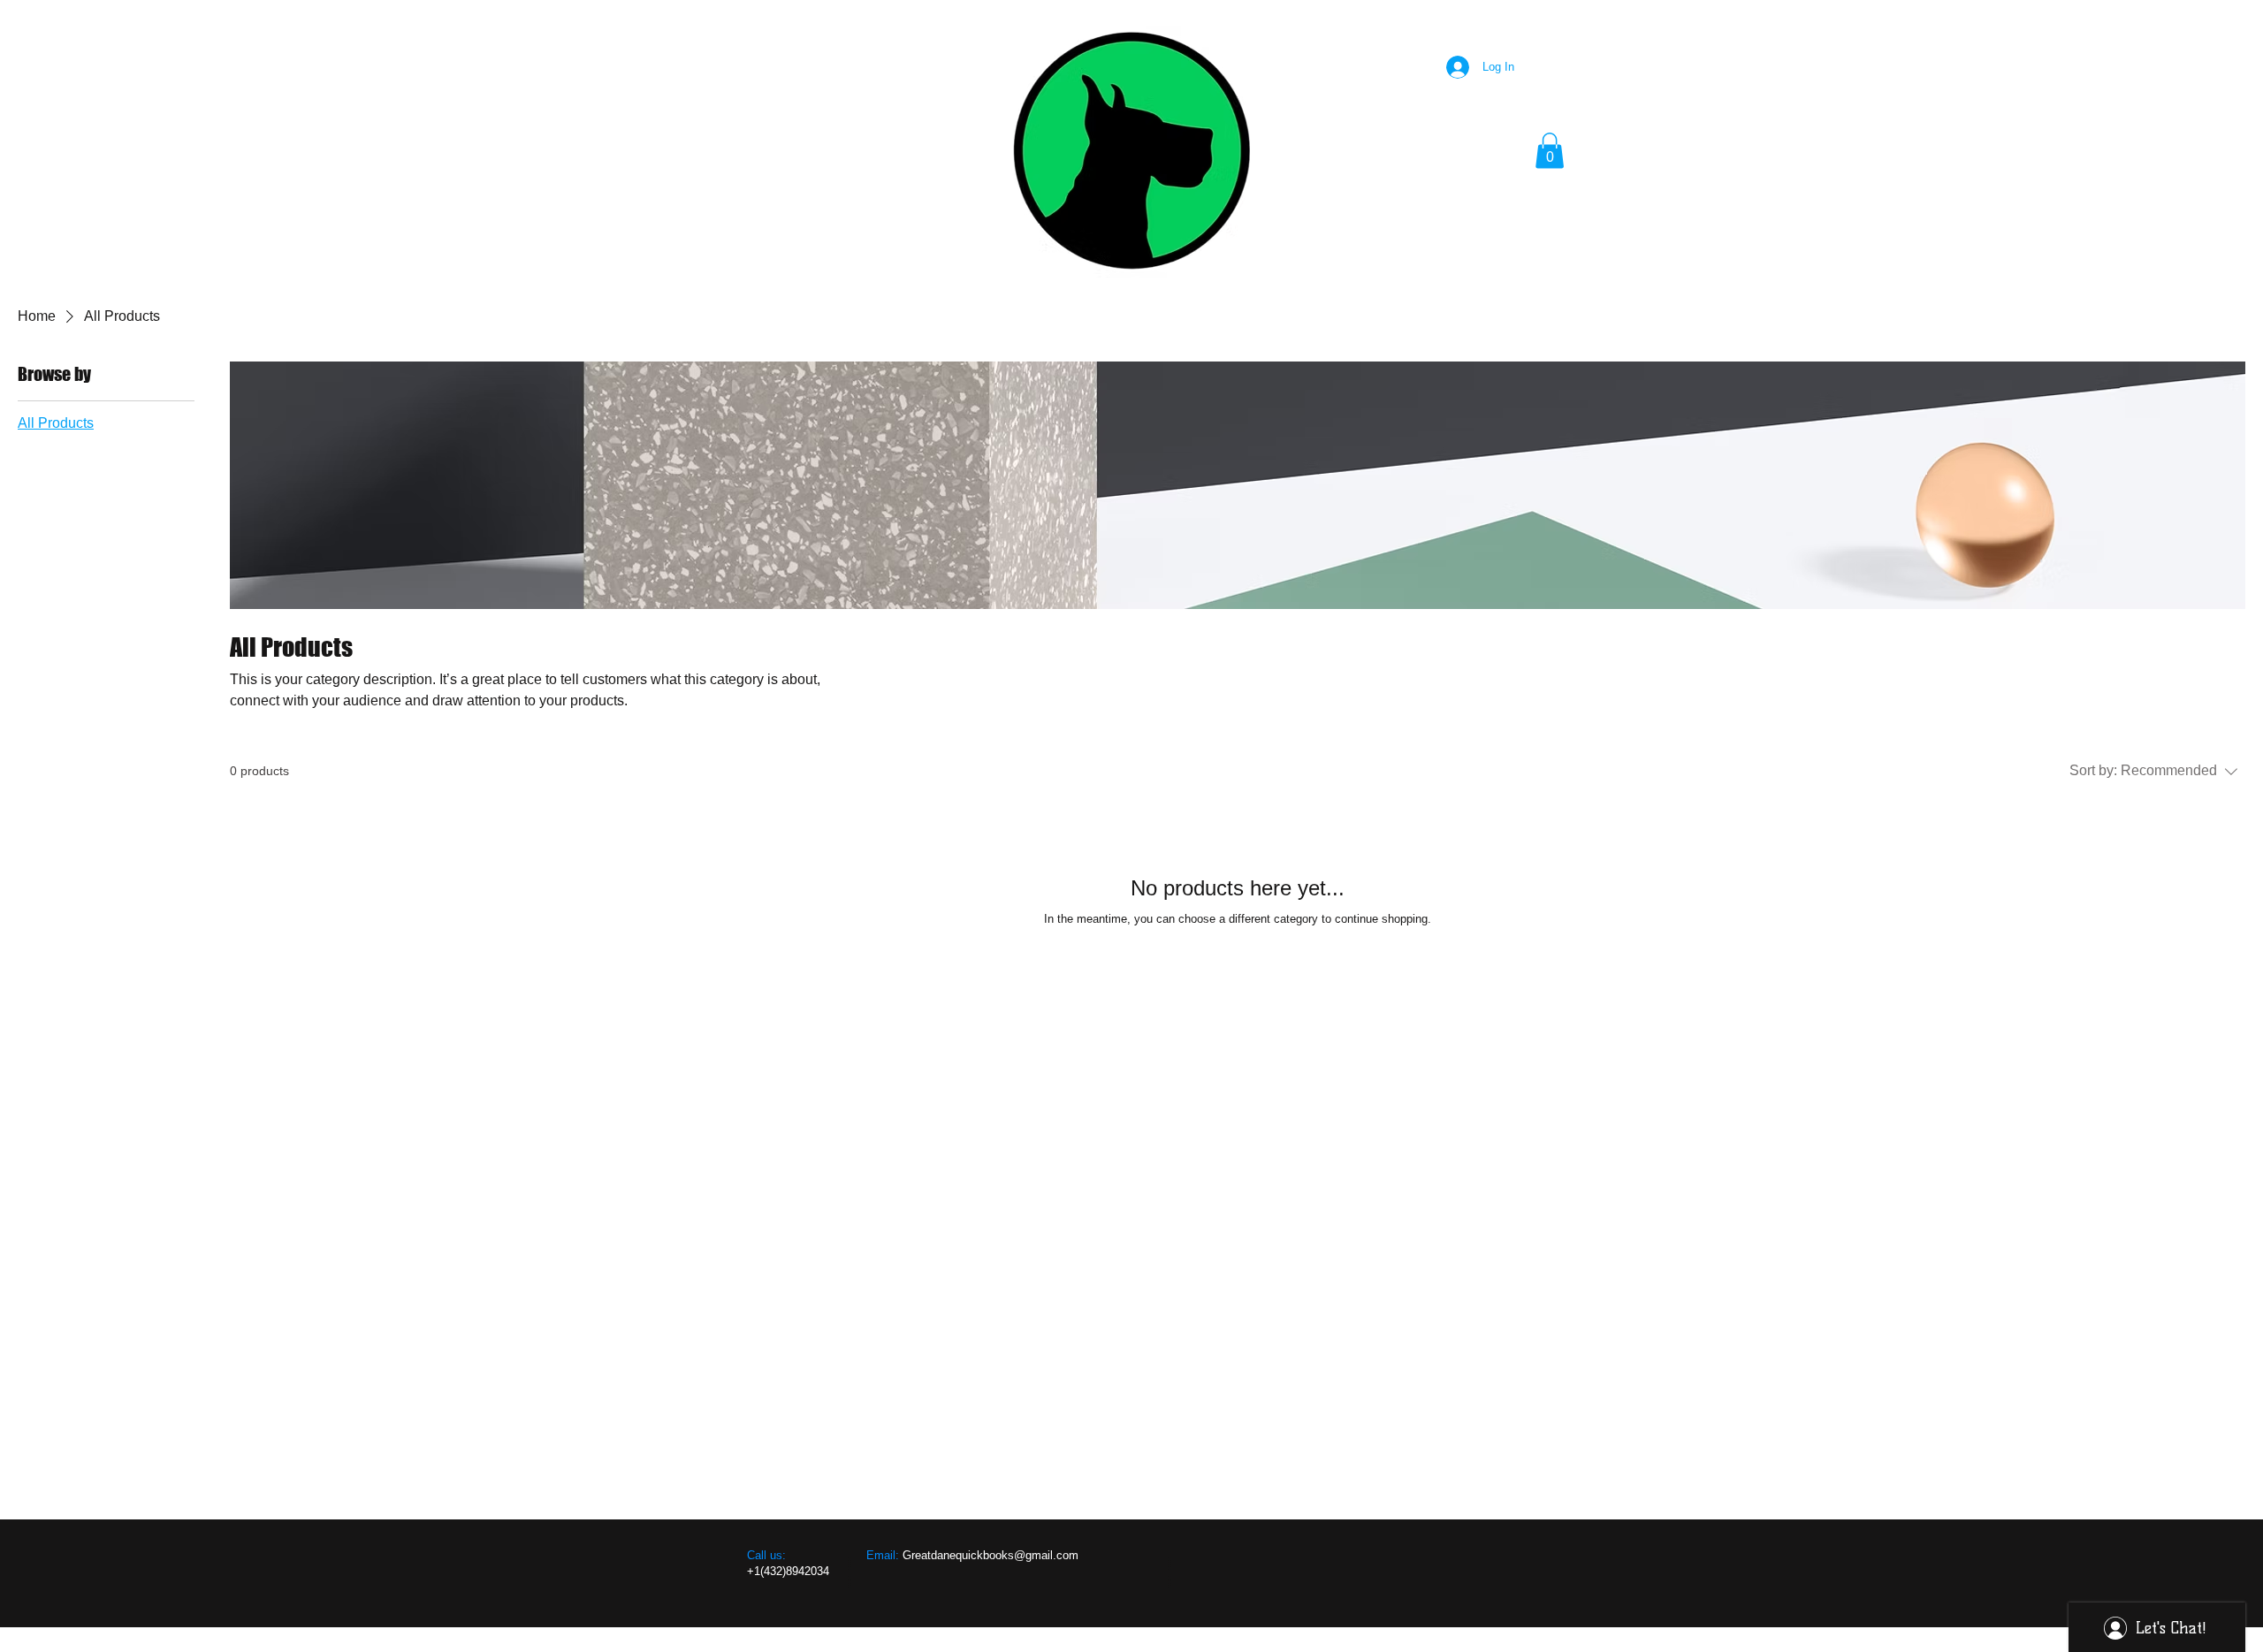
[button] (1550, 151)
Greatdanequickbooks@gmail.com (991, 1555)
